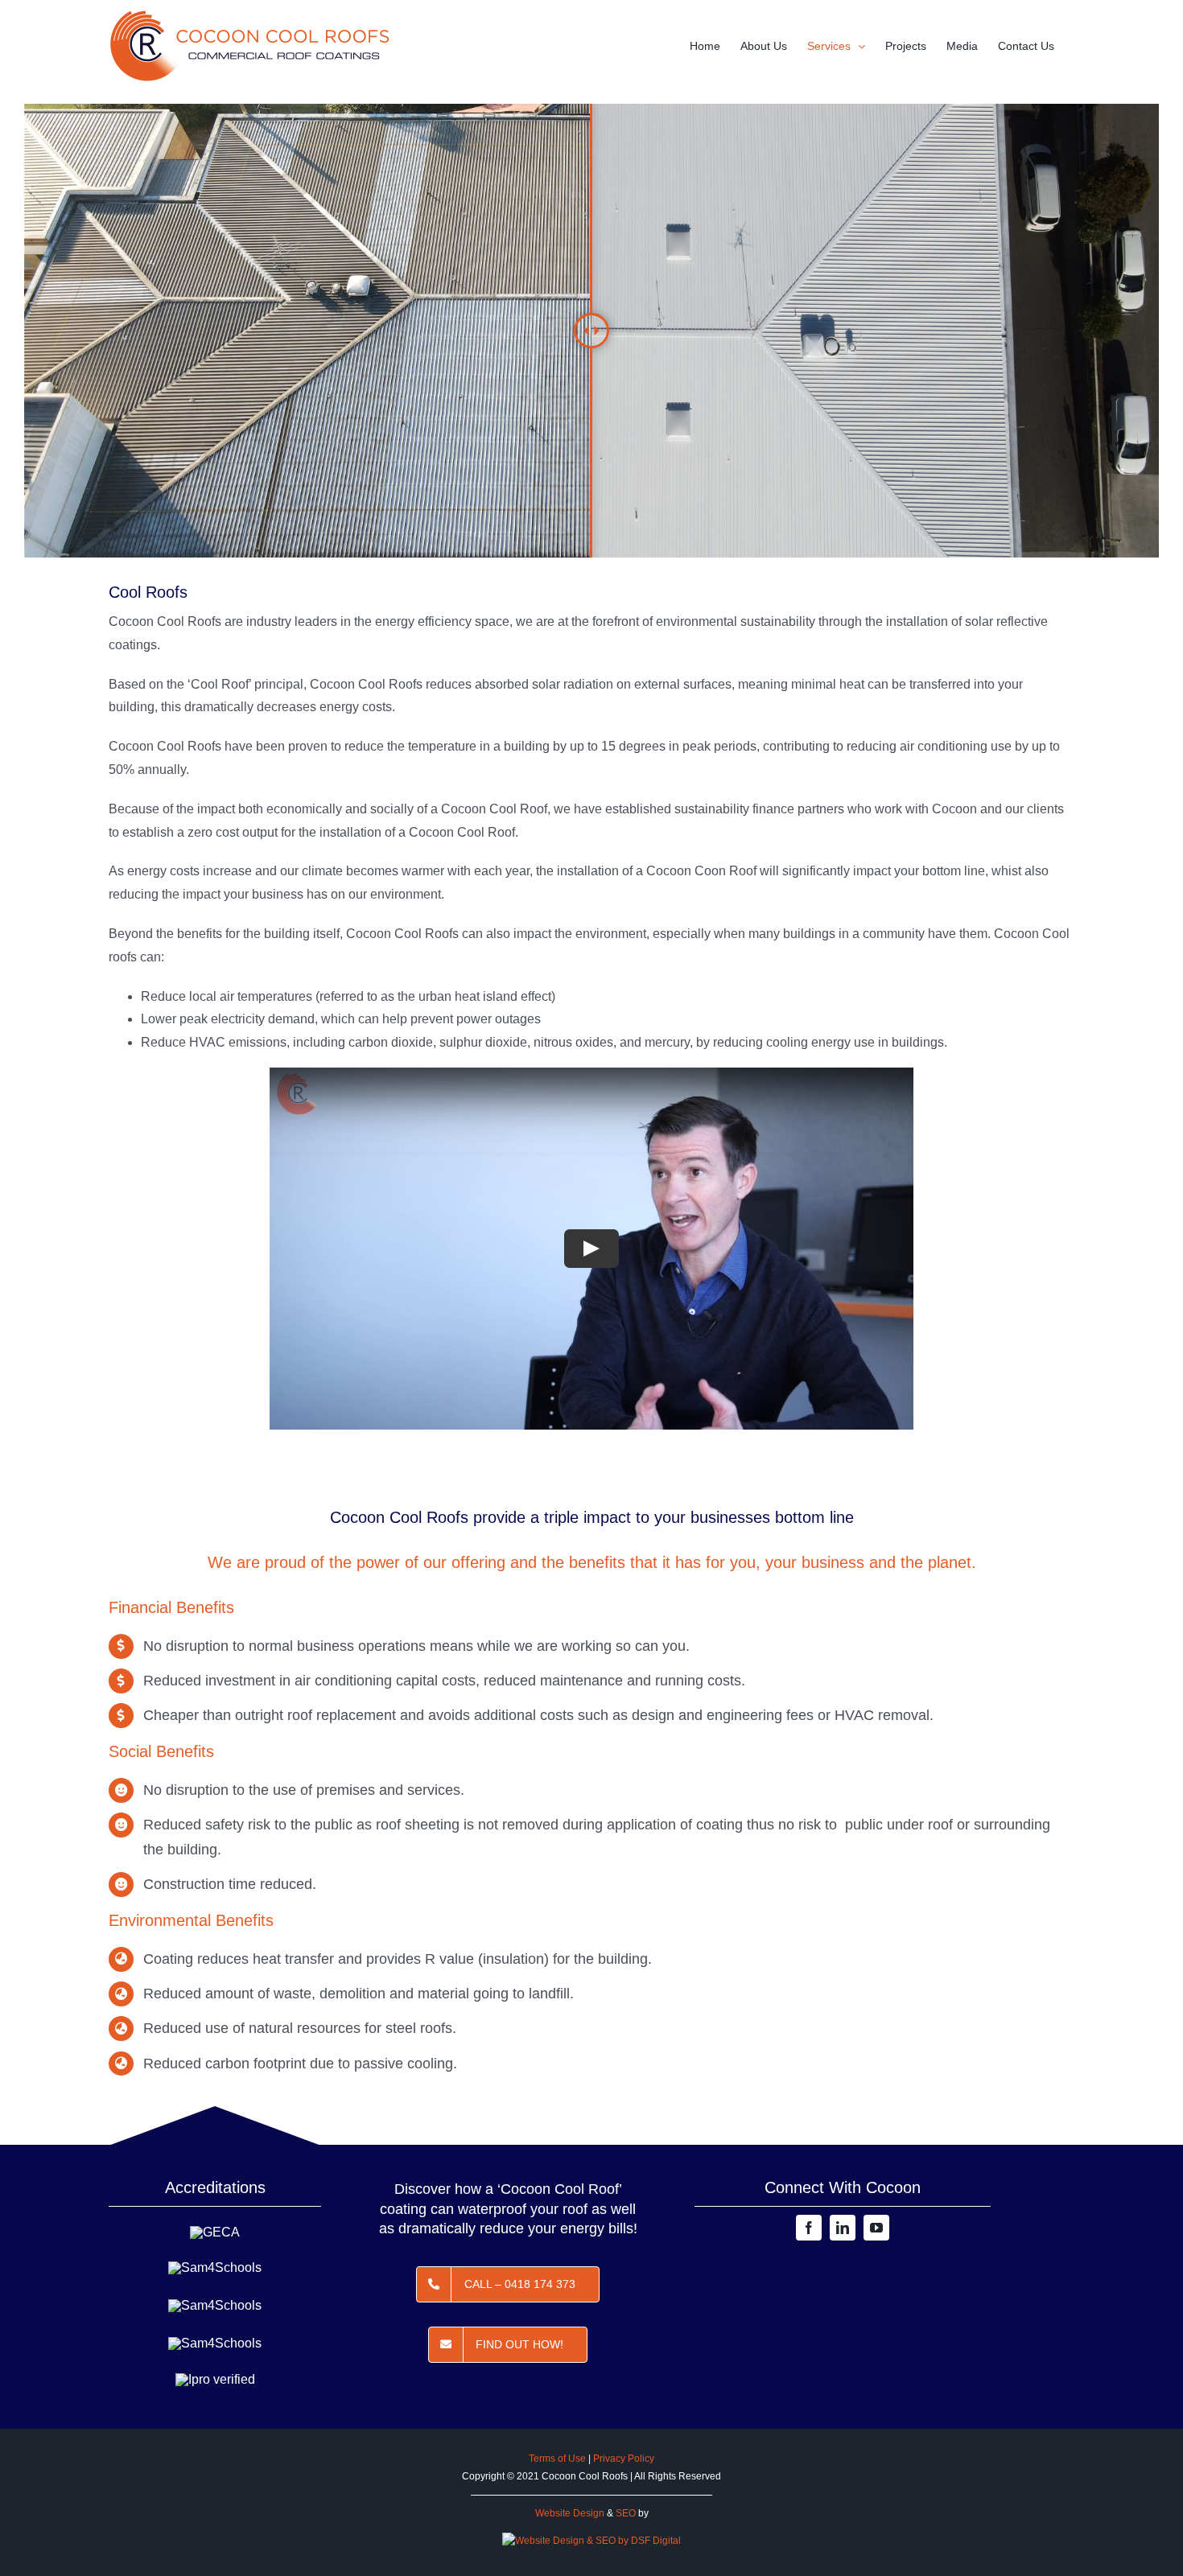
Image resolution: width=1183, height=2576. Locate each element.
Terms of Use (557, 2459)
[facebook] (809, 2228)
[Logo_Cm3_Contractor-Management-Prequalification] (215, 2305)
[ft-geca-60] (215, 2232)
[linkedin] (843, 2228)
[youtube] (876, 2228)
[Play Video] (591, 1249)
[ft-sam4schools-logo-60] (215, 2267)
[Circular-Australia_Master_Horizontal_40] (215, 2343)
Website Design (570, 2513)
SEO (626, 2513)
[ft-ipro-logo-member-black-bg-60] (215, 2379)
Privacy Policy (624, 2459)
